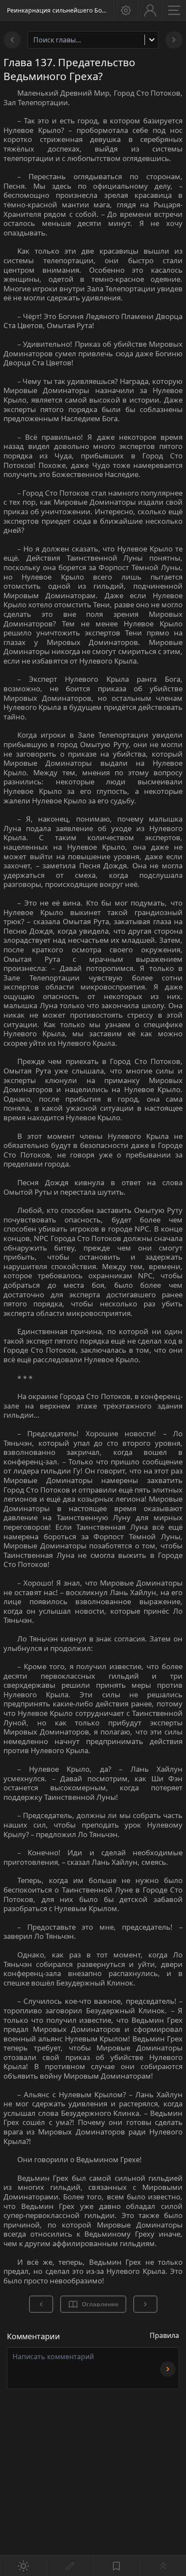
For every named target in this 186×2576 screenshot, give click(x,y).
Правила (164, 2335)
